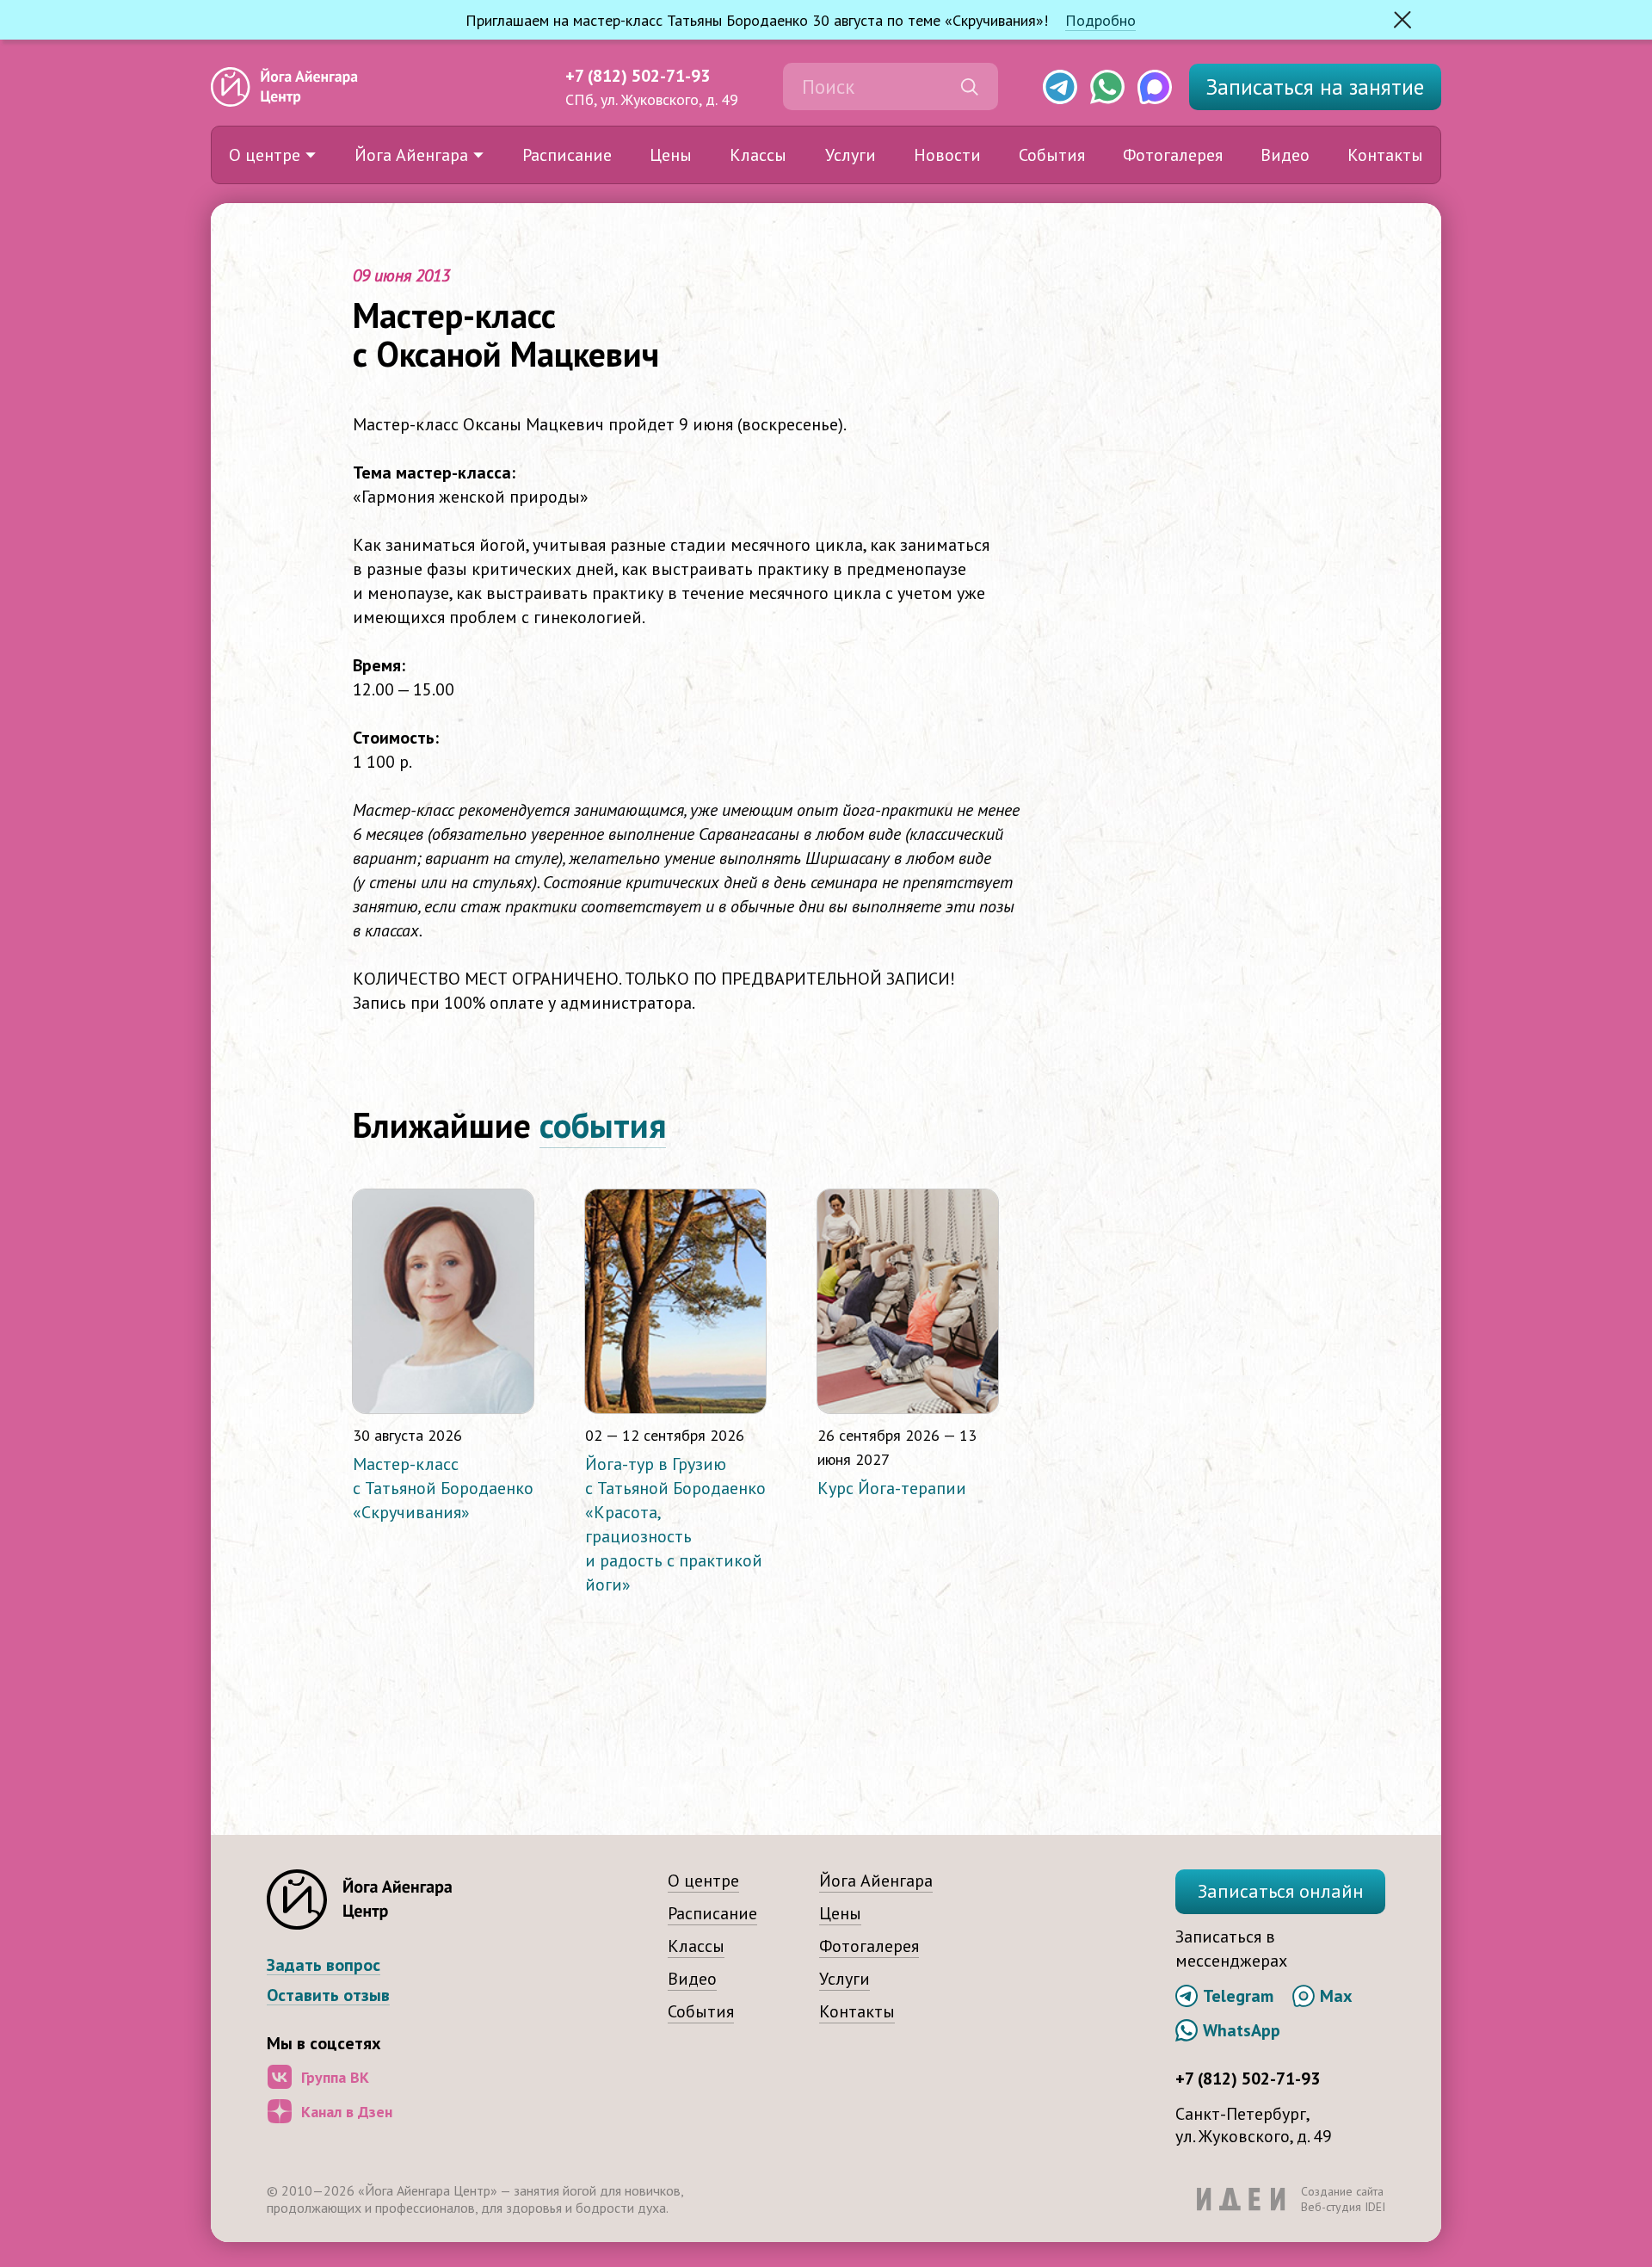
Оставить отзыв (328, 1995)
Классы (758, 155)
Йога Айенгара (411, 155)
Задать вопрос (324, 1965)
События (1052, 155)
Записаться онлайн (1281, 1891)
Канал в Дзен (347, 2112)
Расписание (567, 155)
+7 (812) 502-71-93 (638, 76)
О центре (265, 155)
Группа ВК (335, 2077)
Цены (671, 155)
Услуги (851, 155)
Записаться (1315, 87)
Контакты (1385, 155)
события (603, 1125)
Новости (947, 155)
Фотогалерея (1173, 155)
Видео (1285, 155)
